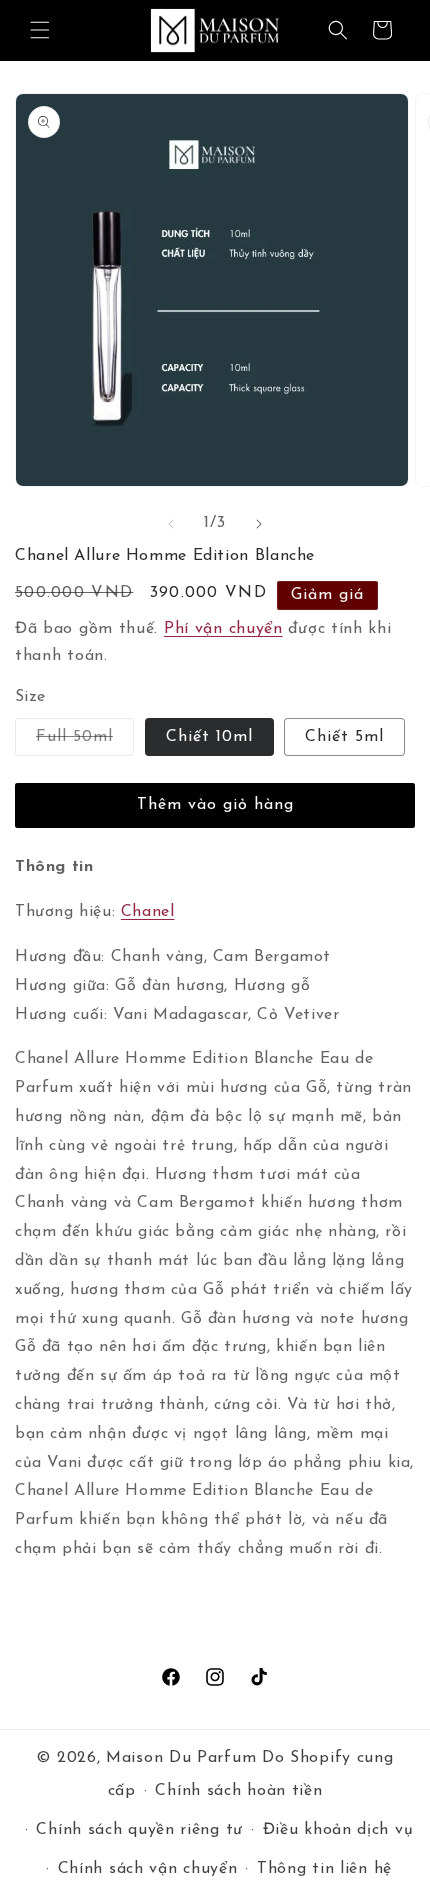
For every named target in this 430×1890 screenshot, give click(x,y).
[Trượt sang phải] (259, 524)
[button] (40, 30)
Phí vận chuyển (223, 629)
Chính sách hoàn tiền (238, 1791)
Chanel (148, 912)
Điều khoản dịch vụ (338, 1830)
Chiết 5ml (344, 737)
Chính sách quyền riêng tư (139, 1830)
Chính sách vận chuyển (148, 1869)
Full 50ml (85, 742)
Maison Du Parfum (181, 1758)
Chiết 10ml (209, 737)
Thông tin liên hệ (324, 1869)
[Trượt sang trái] (171, 524)
